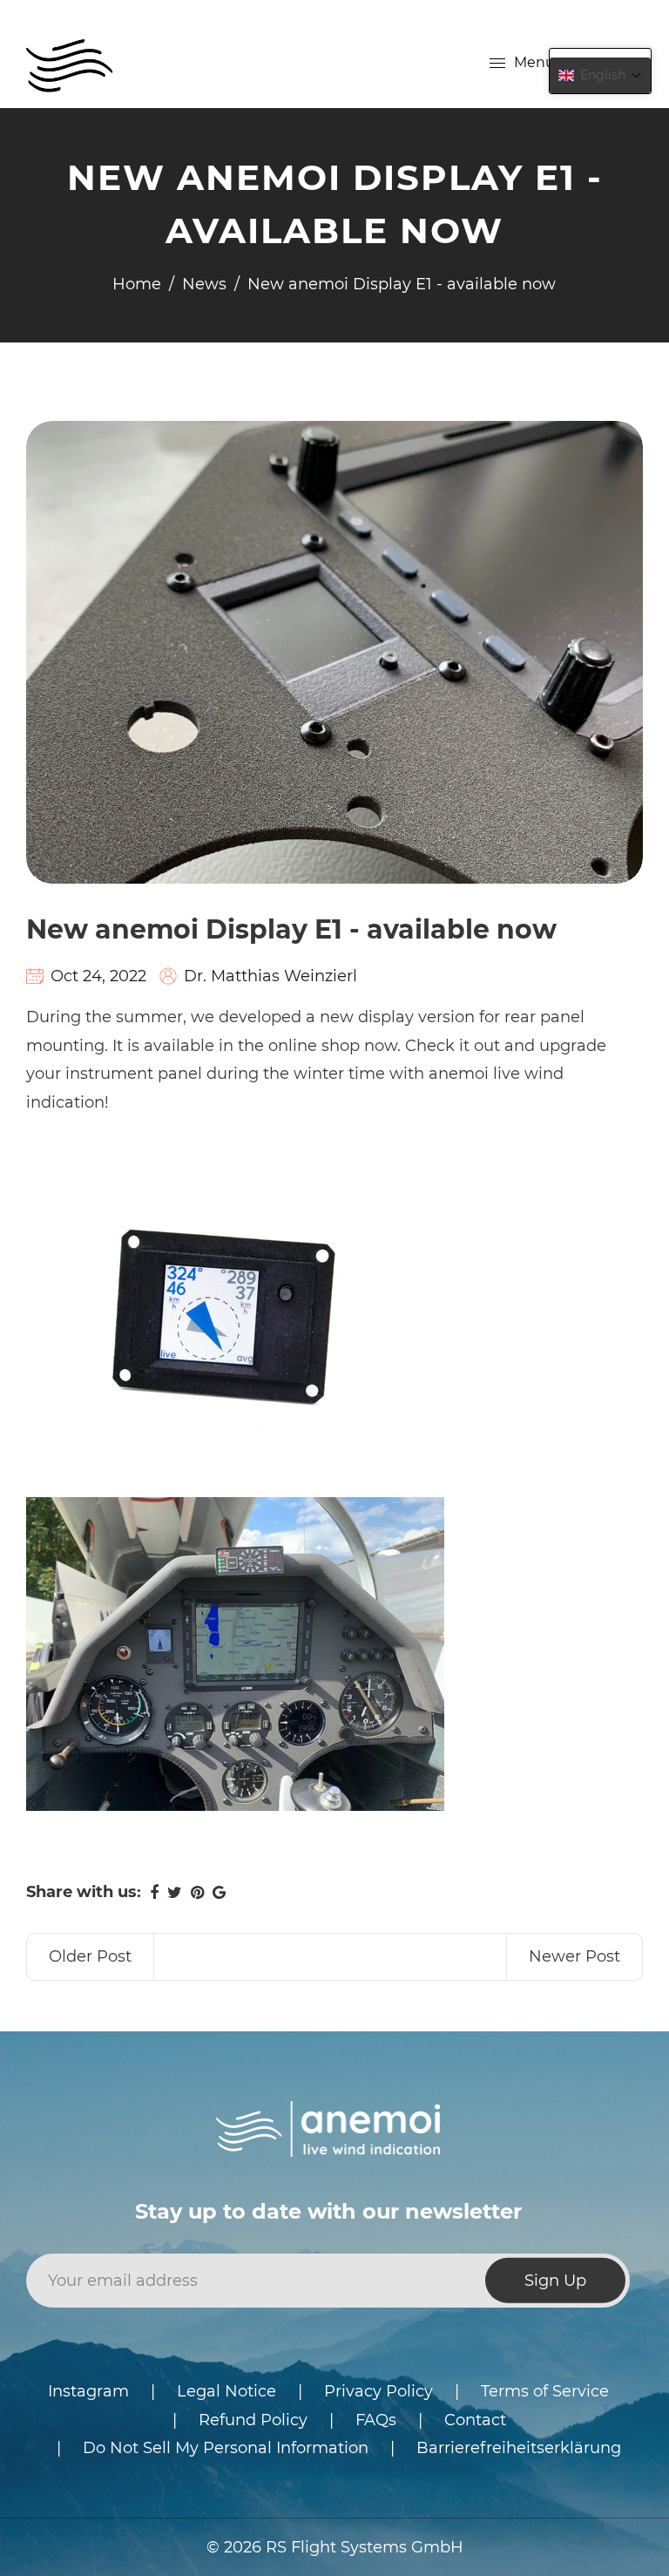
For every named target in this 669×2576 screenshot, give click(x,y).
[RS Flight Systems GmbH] (70, 62)
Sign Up (555, 2281)
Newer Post (574, 1956)
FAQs (376, 2420)
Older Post (90, 1956)
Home (137, 284)
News (204, 284)
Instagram (88, 2391)
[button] (600, 75)
